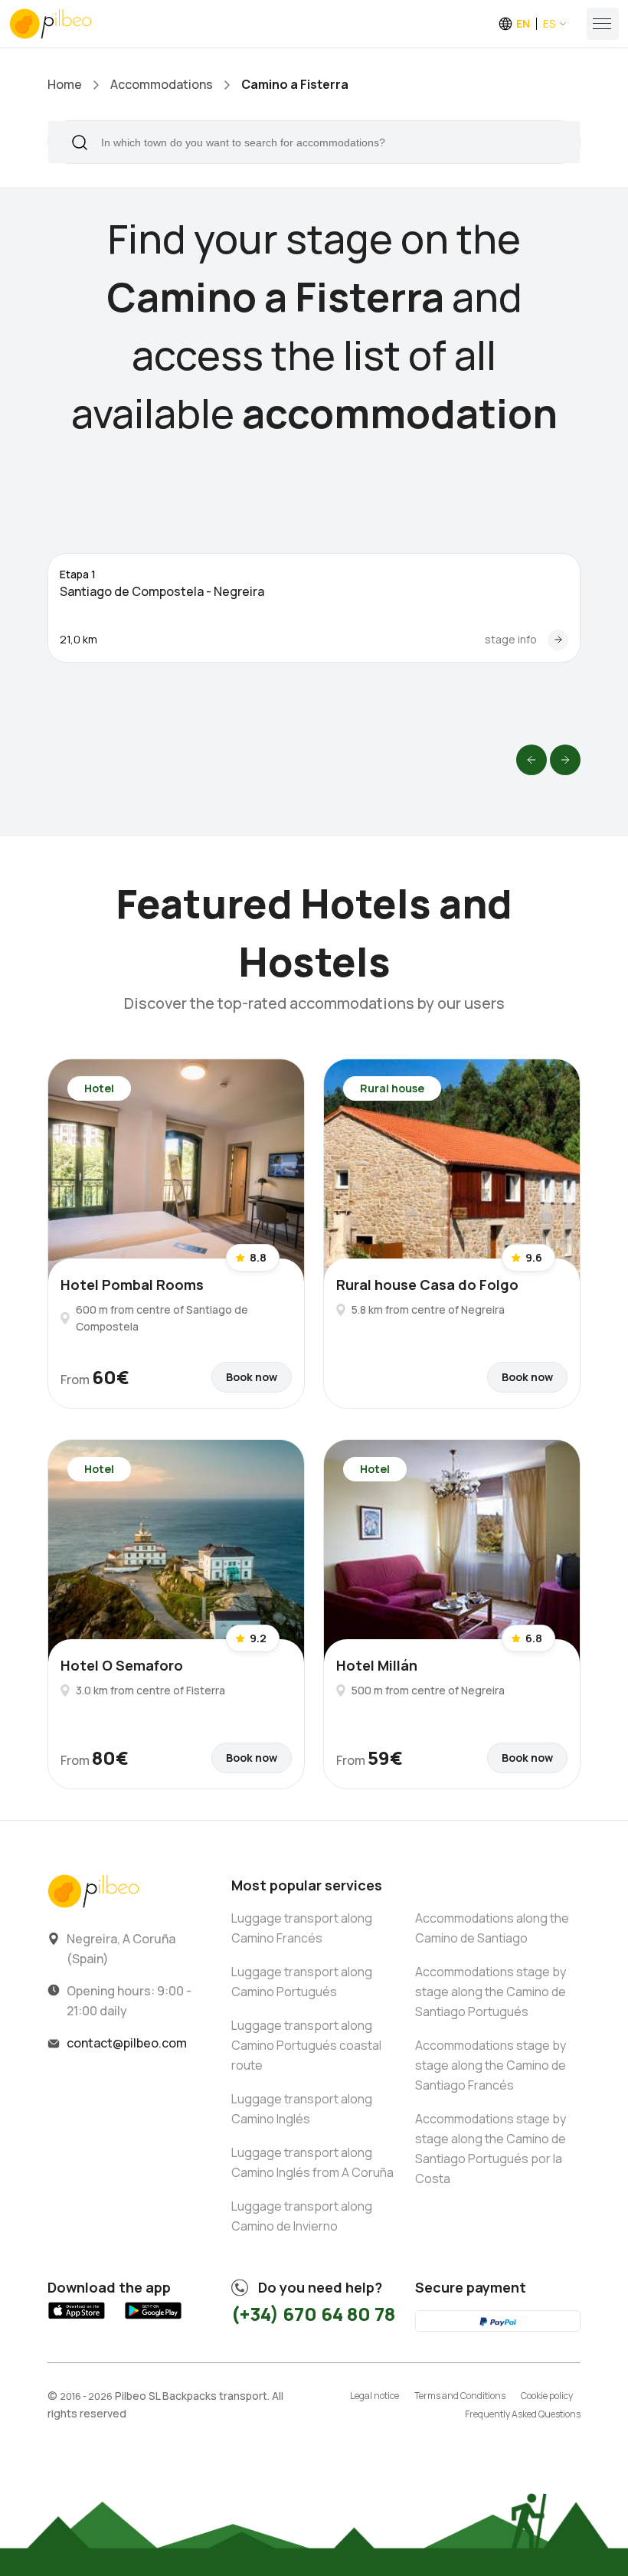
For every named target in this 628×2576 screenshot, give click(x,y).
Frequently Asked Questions (523, 2414)
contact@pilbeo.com (127, 2043)
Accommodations (162, 84)
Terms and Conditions (460, 2396)
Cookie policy (547, 2396)
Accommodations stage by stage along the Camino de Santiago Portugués (491, 1992)
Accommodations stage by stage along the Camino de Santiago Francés (491, 2065)
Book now (252, 1377)
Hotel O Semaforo (122, 1665)
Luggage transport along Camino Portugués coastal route (306, 2045)
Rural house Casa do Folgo (427, 1285)
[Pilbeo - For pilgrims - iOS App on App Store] (77, 2319)
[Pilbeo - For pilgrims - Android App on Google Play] (153, 2319)
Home (65, 84)
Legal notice (375, 2396)
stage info (511, 639)
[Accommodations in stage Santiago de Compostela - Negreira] (558, 640)
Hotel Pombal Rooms (132, 1285)
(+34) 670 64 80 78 (313, 2314)
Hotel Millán (377, 1665)
